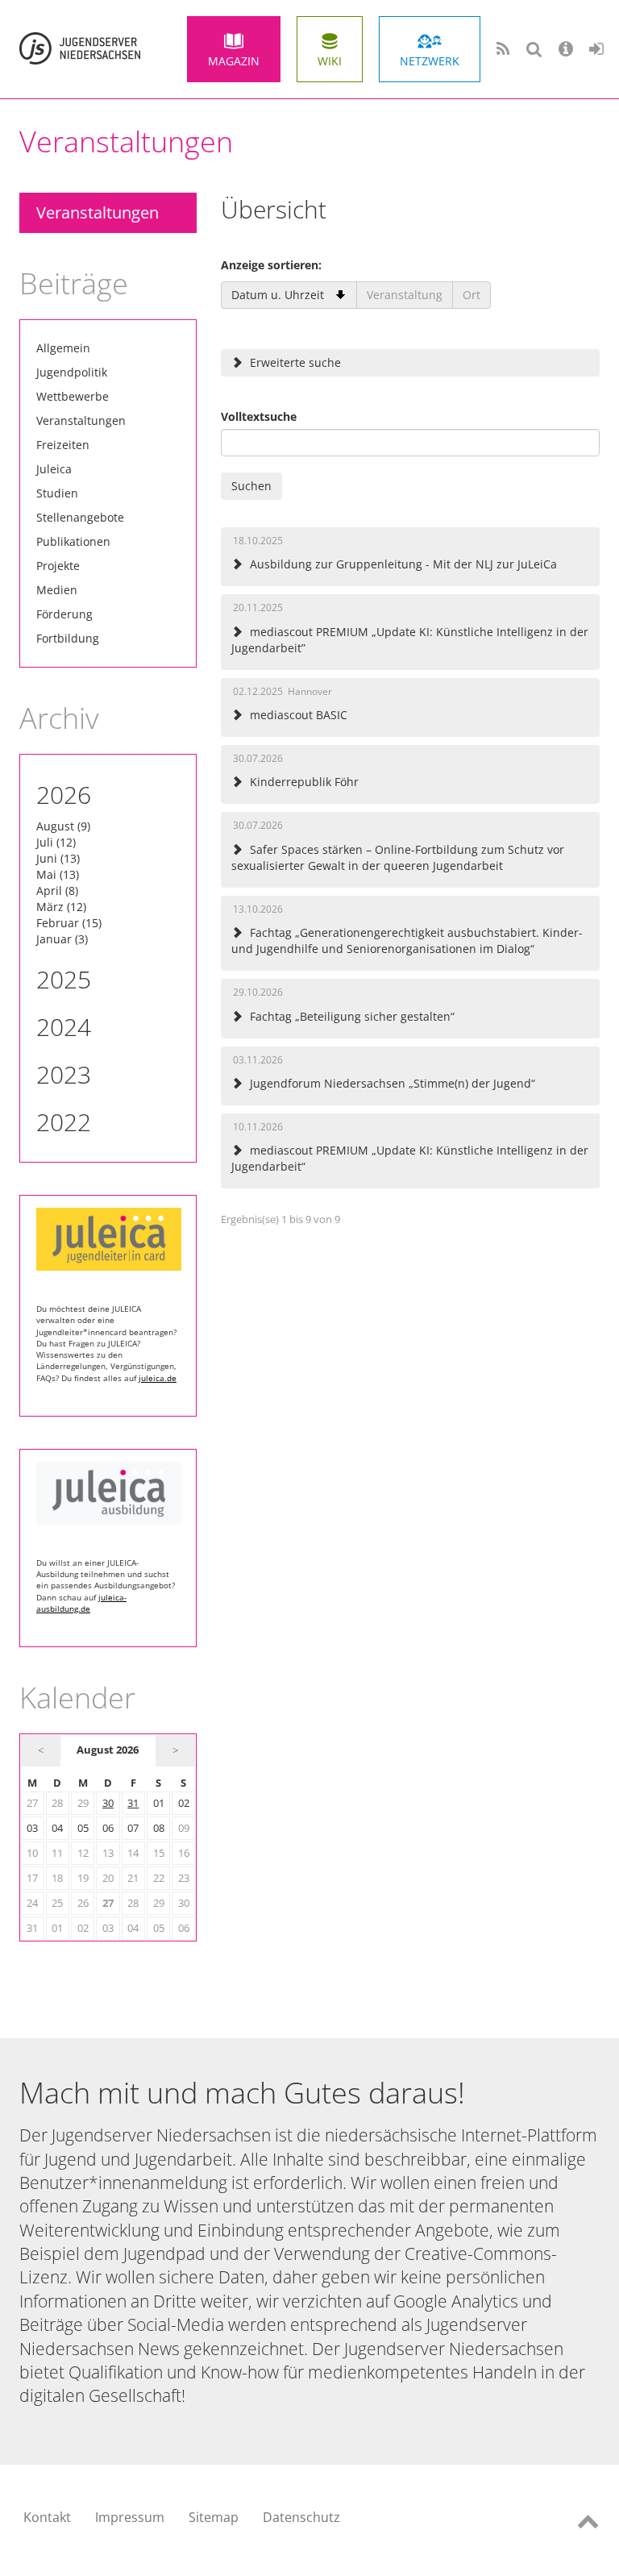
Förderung (64, 614)
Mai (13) (58, 874)
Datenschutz (301, 2517)
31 (133, 1803)
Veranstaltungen (98, 212)
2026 (64, 795)
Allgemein (63, 348)
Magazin (234, 61)
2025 (64, 979)
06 (108, 1828)
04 (57, 1828)
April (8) (57, 891)
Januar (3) (62, 939)
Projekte (58, 566)
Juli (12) (56, 842)
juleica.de (158, 1378)
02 (184, 1803)
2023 (64, 1074)
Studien (57, 493)
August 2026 (108, 1750)
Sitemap (214, 2517)
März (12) (61, 907)
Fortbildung (68, 638)
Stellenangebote (80, 517)
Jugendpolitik (72, 372)
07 (133, 1828)
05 (83, 1828)
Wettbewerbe (73, 396)
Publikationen (73, 541)
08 (159, 1828)
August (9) (63, 826)
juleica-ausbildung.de (81, 1603)
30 (108, 1803)
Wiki (330, 61)
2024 (64, 1027)
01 (159, 1803)
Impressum (130, 2517)
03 (32, 1828)
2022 (64, 1122)
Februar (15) (69, 923)
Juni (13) (58, 858)
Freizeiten (63, 445)
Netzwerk (430, 61)
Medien (57, 590)
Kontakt (47, 2517)
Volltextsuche (259, 416)
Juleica (54, 469)
